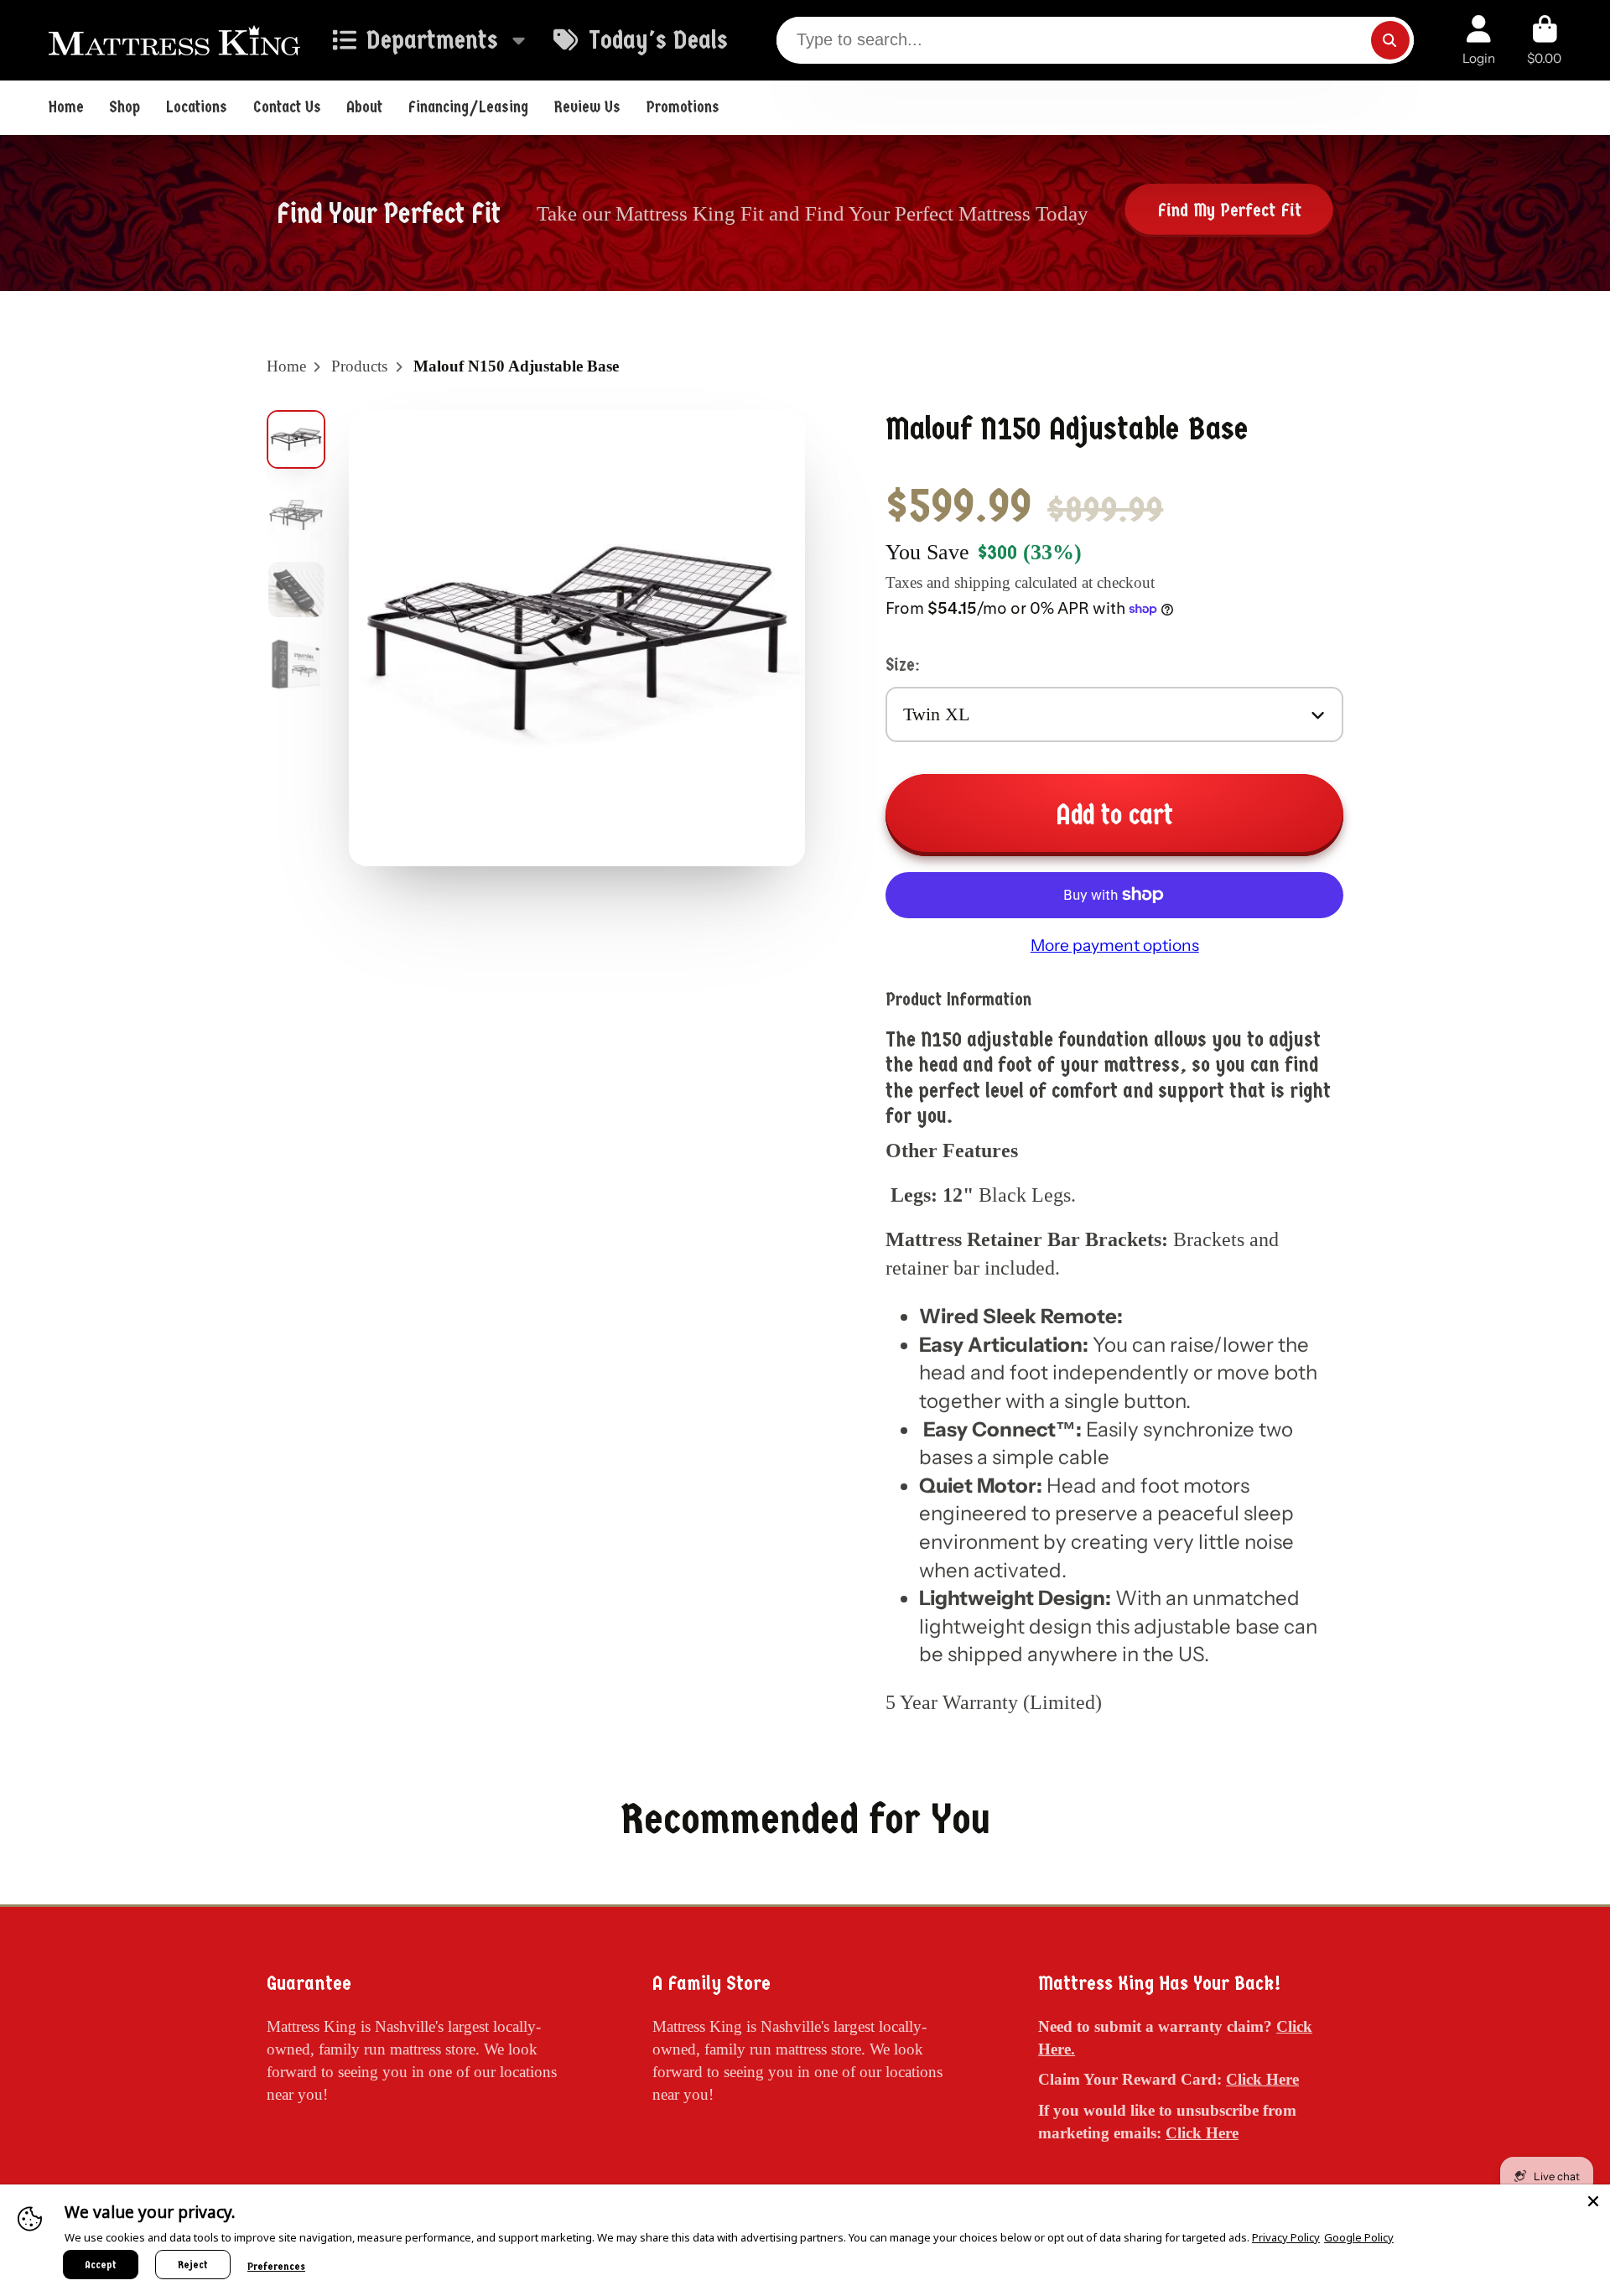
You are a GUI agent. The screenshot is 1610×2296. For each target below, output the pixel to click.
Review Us (587, 107)
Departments (432, 40)
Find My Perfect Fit (1229, 210)
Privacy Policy (1286, 2237)
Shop (125, 107)
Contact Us (287, 107)
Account (1479, 40)
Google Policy (1359, 2237)
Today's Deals (658, 40)
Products (359, 366)
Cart (1544, 40)
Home (66, 107)
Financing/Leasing (468, 107)
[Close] (1593, 2201)
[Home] (174, 40)
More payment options (1115, 945)
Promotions (683, 107)
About (364, 107)
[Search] (1390, 40)
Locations (197, 107)
